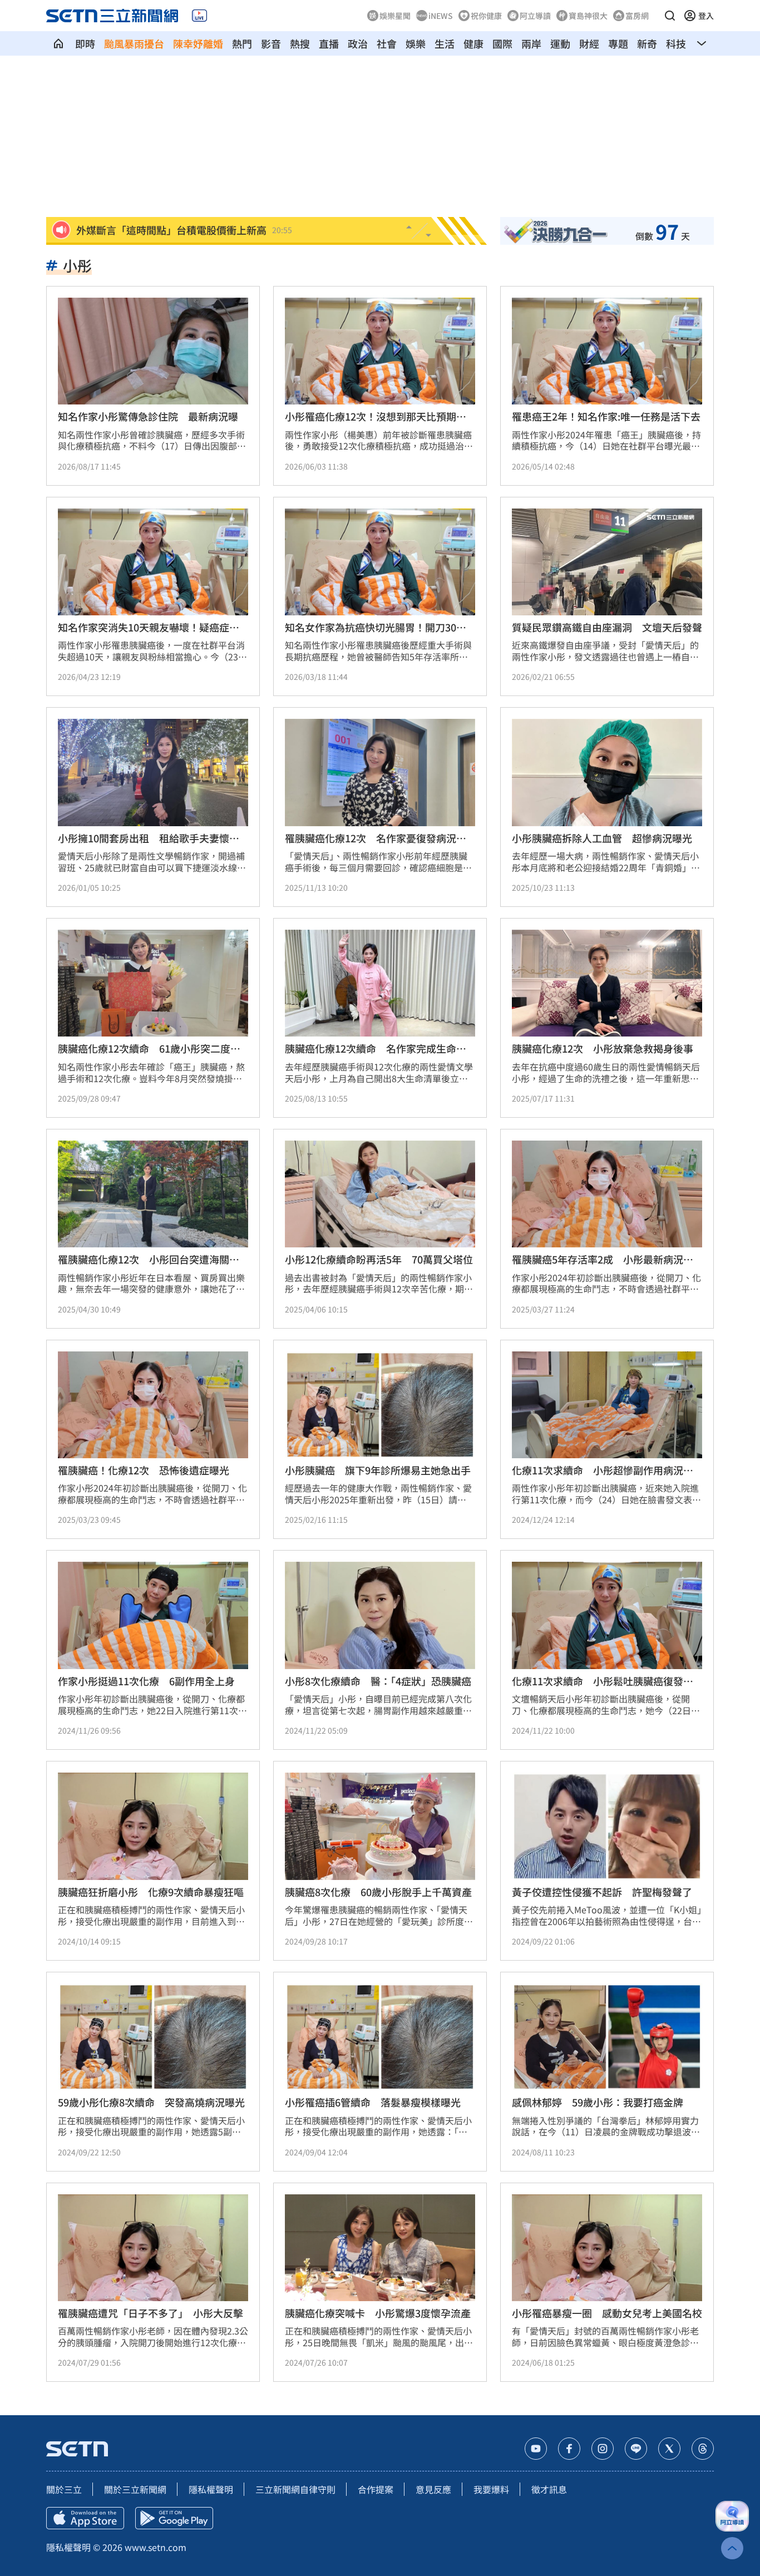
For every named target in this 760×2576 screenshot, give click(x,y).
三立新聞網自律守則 (295, 2489)
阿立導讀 (535, 16)
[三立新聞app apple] (85, 2518)
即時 (85, 43)
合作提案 (376, 2489)
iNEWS (441, 16)
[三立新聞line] (636, 2449)
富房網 (637, 16)
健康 (473, 43)
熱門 (242, 43)
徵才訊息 (549, 2489)
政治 (358, 43)
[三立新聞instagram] (603, 2449)
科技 (676, 43)
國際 (502, 43)
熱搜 (300, 43)
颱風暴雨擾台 (134, 43)
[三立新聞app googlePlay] (174, 2518)
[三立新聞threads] (703, 2449)
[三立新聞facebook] (569, 2449)
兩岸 (531, 43)
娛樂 (416, 43)
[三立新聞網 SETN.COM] (58, 43)
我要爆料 (491, 2489)
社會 (387, 43)
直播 (329, 43)
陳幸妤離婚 (198, 43)
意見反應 (433, 2489)
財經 (589, 43)
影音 (271, 43)
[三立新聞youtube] (536, 2449)
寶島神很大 (588, 16)
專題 (618, 43)
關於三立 (64, 2489)
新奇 (647, 43)
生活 (445, 43)
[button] (670, 16)
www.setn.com (156, 2547)
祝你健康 (486, 16)
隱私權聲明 (211, 2489)
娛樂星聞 (395, 16)
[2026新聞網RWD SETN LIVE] (199, 16)
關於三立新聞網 (135, 2489)
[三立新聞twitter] (669, 2449)
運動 (560, 43)
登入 (706, 16)
